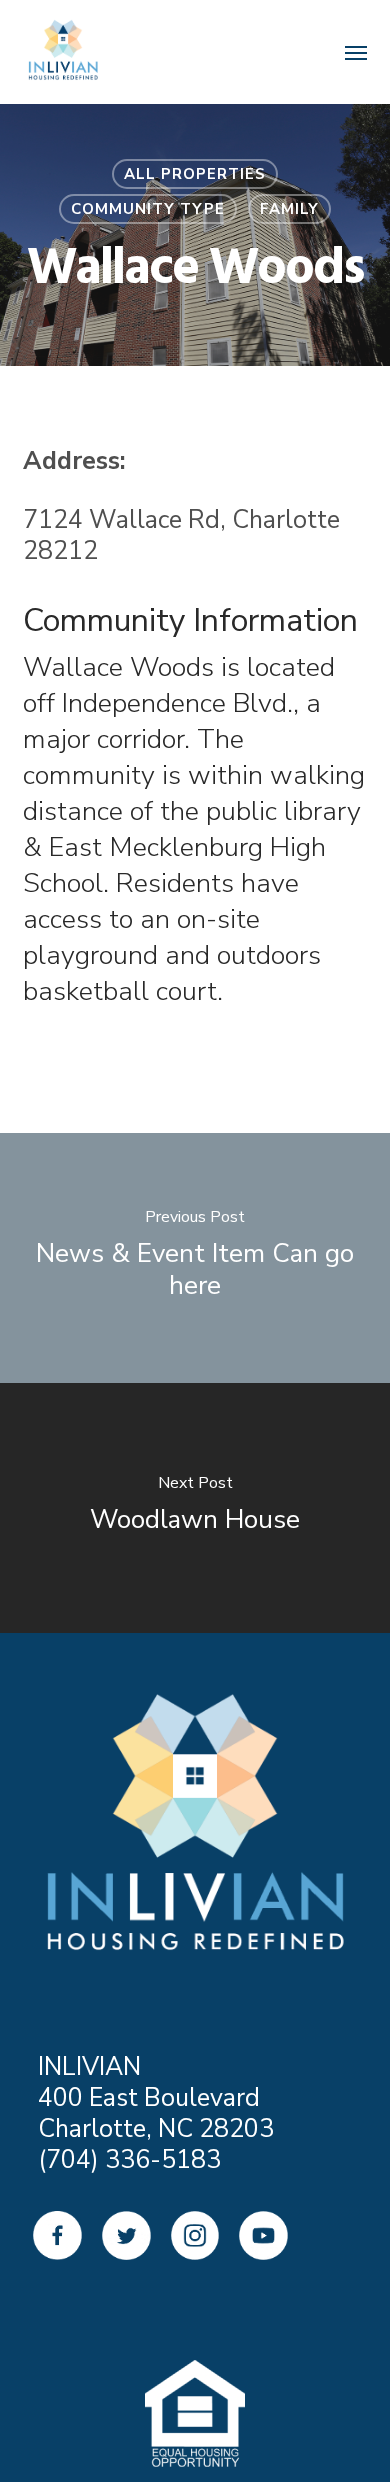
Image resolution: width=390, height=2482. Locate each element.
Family (289, 209)
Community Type (148, 209)
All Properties (195, 174)
